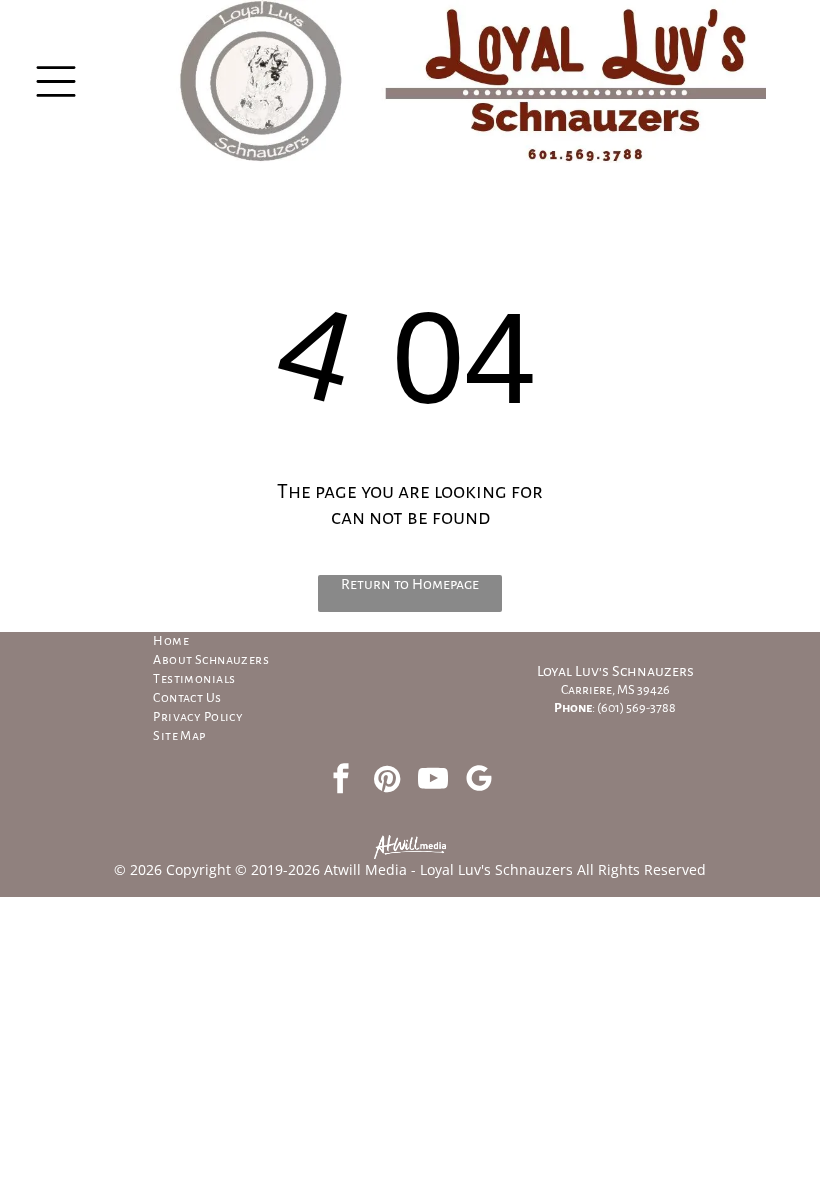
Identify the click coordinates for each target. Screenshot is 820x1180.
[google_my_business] (479, 781)
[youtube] (433, 781)
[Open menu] (56, 81)
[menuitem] (256, 641)
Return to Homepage (410, 584)
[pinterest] (387, 781)
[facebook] (341, 781)
